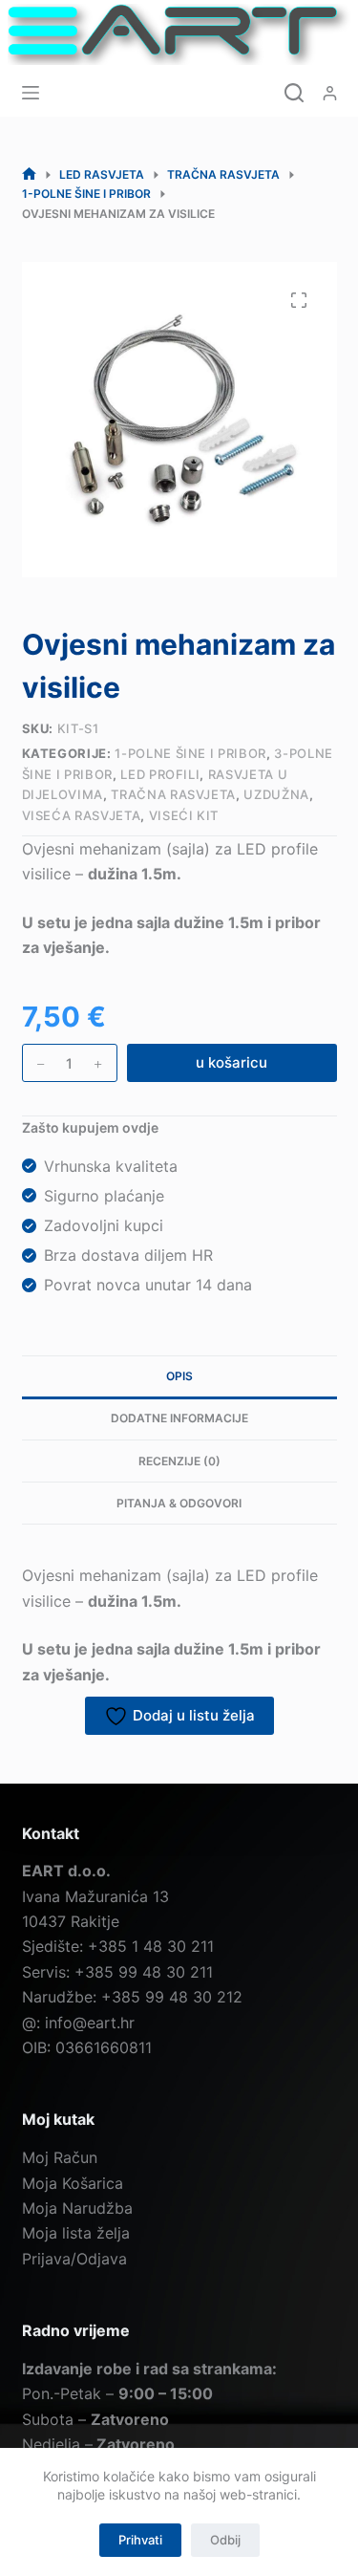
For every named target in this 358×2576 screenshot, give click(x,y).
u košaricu (232, 1062)
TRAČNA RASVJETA (173, 794)
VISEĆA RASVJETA (82, 815)
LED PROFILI (160, 774)
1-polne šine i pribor (190, 753)
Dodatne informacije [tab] (179, 1418)
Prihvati (140, 2540)
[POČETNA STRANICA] (29, 174)
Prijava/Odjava (74, 2259)
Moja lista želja (76, 2233)
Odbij (225, 2540)
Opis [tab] (179, 1376)
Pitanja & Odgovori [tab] (179, 1503)
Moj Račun (60, 2157)
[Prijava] (330, 93)
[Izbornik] (31, 93)
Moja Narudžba (77, 2208)
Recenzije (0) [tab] (179, 1461)
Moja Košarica (73, 2183)
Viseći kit (184, 815)
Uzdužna (276, 794)
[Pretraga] (294, 93)
